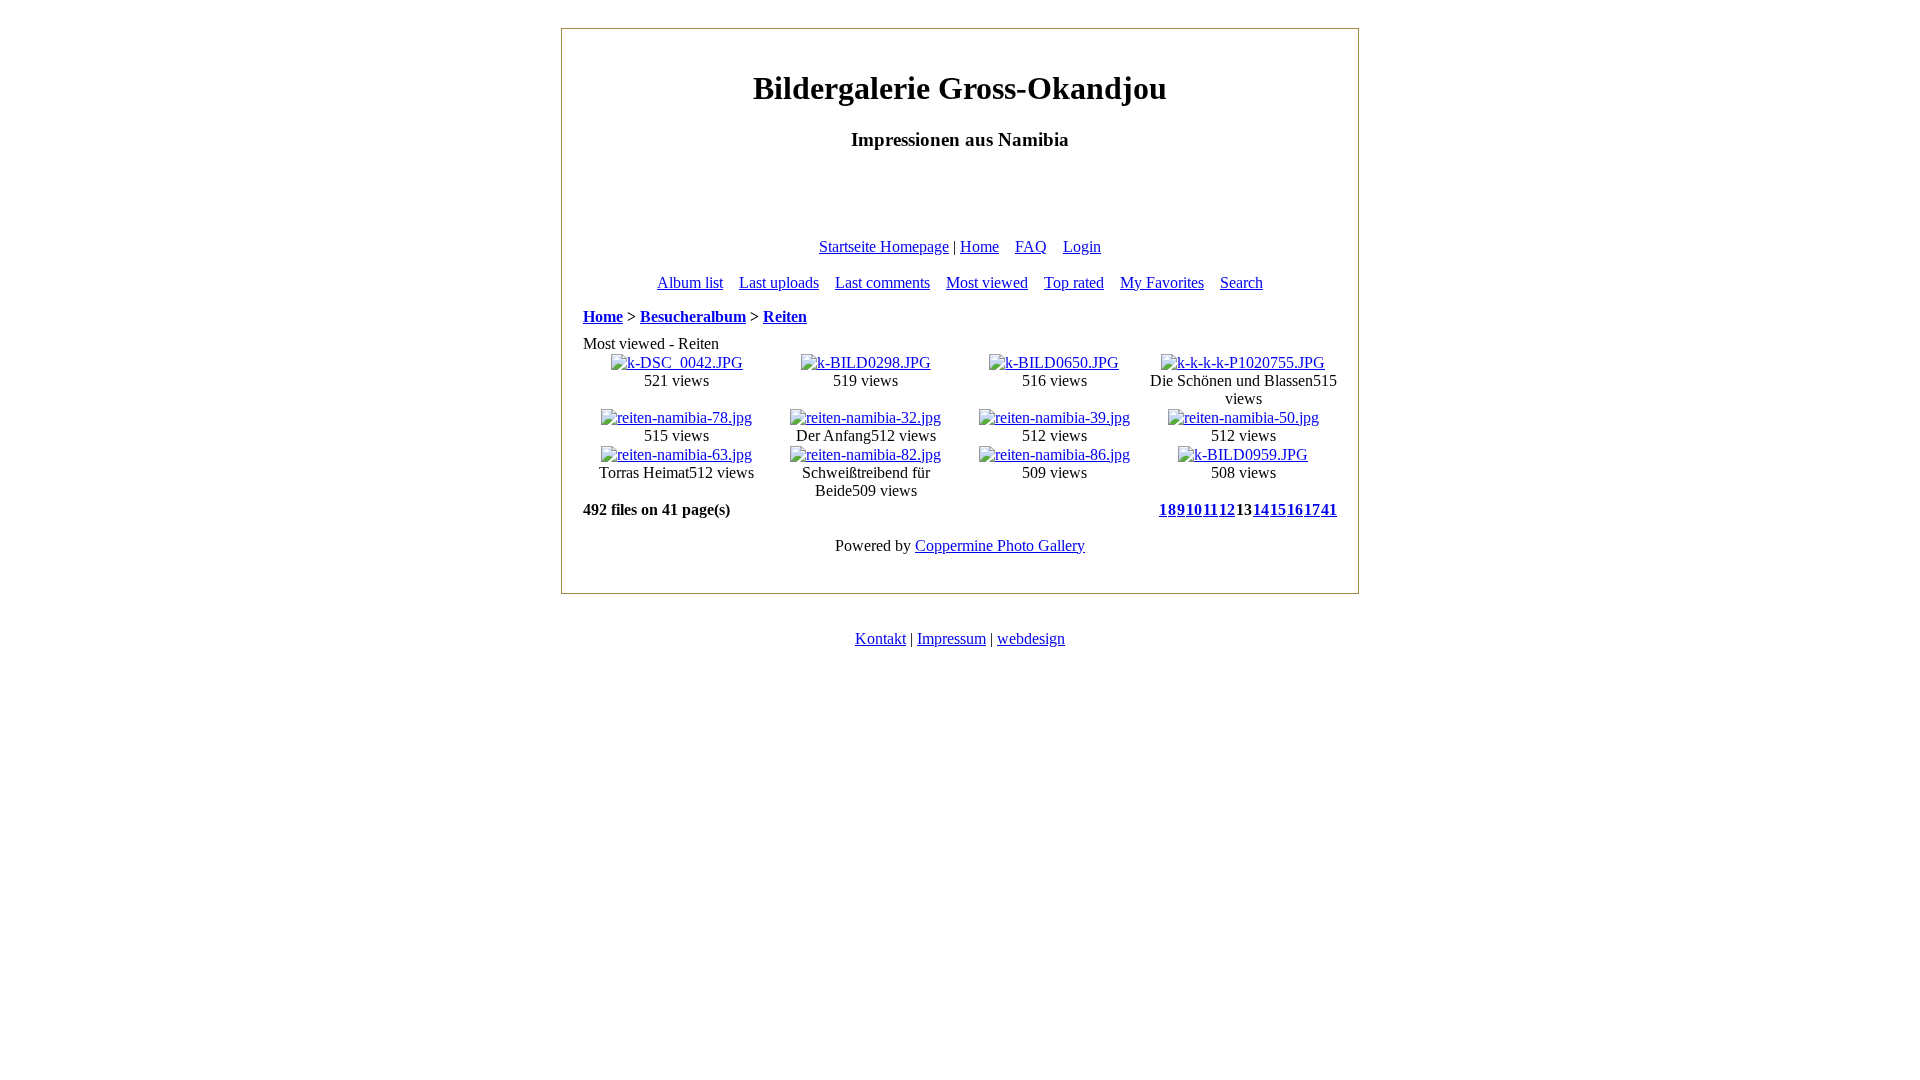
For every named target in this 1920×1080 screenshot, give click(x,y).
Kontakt (880, 638)
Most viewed (987, 282)
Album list (690, 282)
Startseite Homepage (884, 246)
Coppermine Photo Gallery (1000, 545)
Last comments (882, 282)
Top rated (1074, 282)
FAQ (1031, 246)
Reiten (785, 316)
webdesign (1031, 638)
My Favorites (1162, 282)
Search (1241, 282)
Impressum (951, 638)
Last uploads (779, 282)
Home (979, 246)
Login (1082, 246)
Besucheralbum (693, 316)
